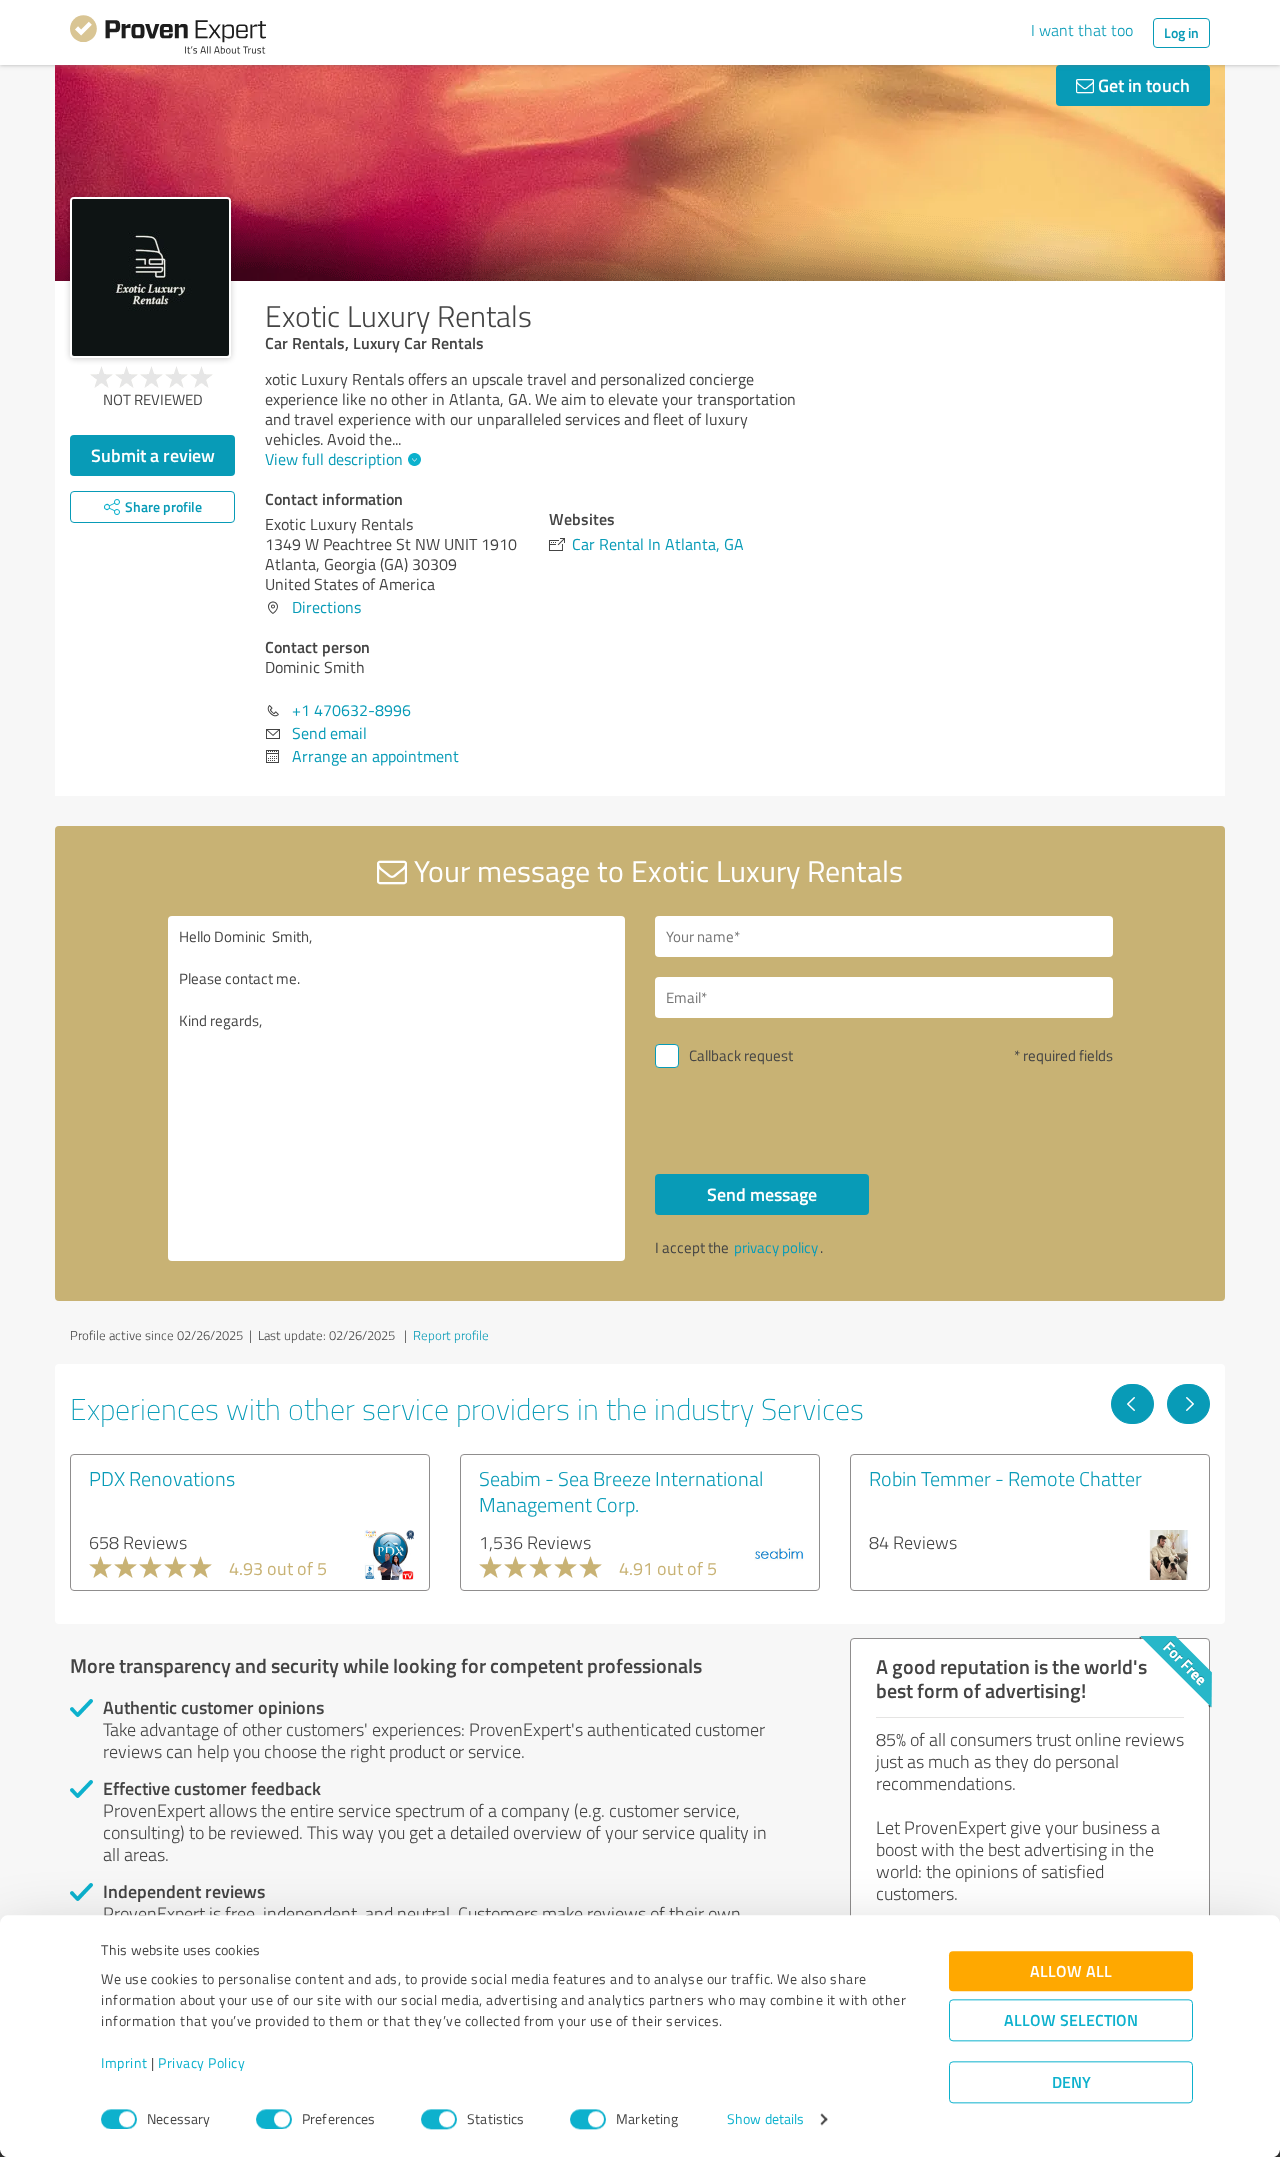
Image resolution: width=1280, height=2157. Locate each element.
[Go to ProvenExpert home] (168, 38)
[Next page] (1188, 1404)
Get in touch (1142, 85)
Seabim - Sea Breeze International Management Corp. (621, 1491)
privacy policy (776, 1247)
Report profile (451, 1335)
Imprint (124, 2063)
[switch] (274, 2119)
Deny (1071, 2082)
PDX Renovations (162, 1478)
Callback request (741, 1055)
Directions (326, 607)
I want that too (1082, 30)
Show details (765, 2119)
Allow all (1071, 1971)
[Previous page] (1132, 1404)
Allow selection (1071, 2020)
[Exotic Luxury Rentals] (150, 277)
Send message (762, 1194)
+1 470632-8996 (351, 710)
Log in (1181, 32)
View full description (334, 459)
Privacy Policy (201, 2063)
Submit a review (153, 455)
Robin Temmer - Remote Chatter (1005, 1478)
